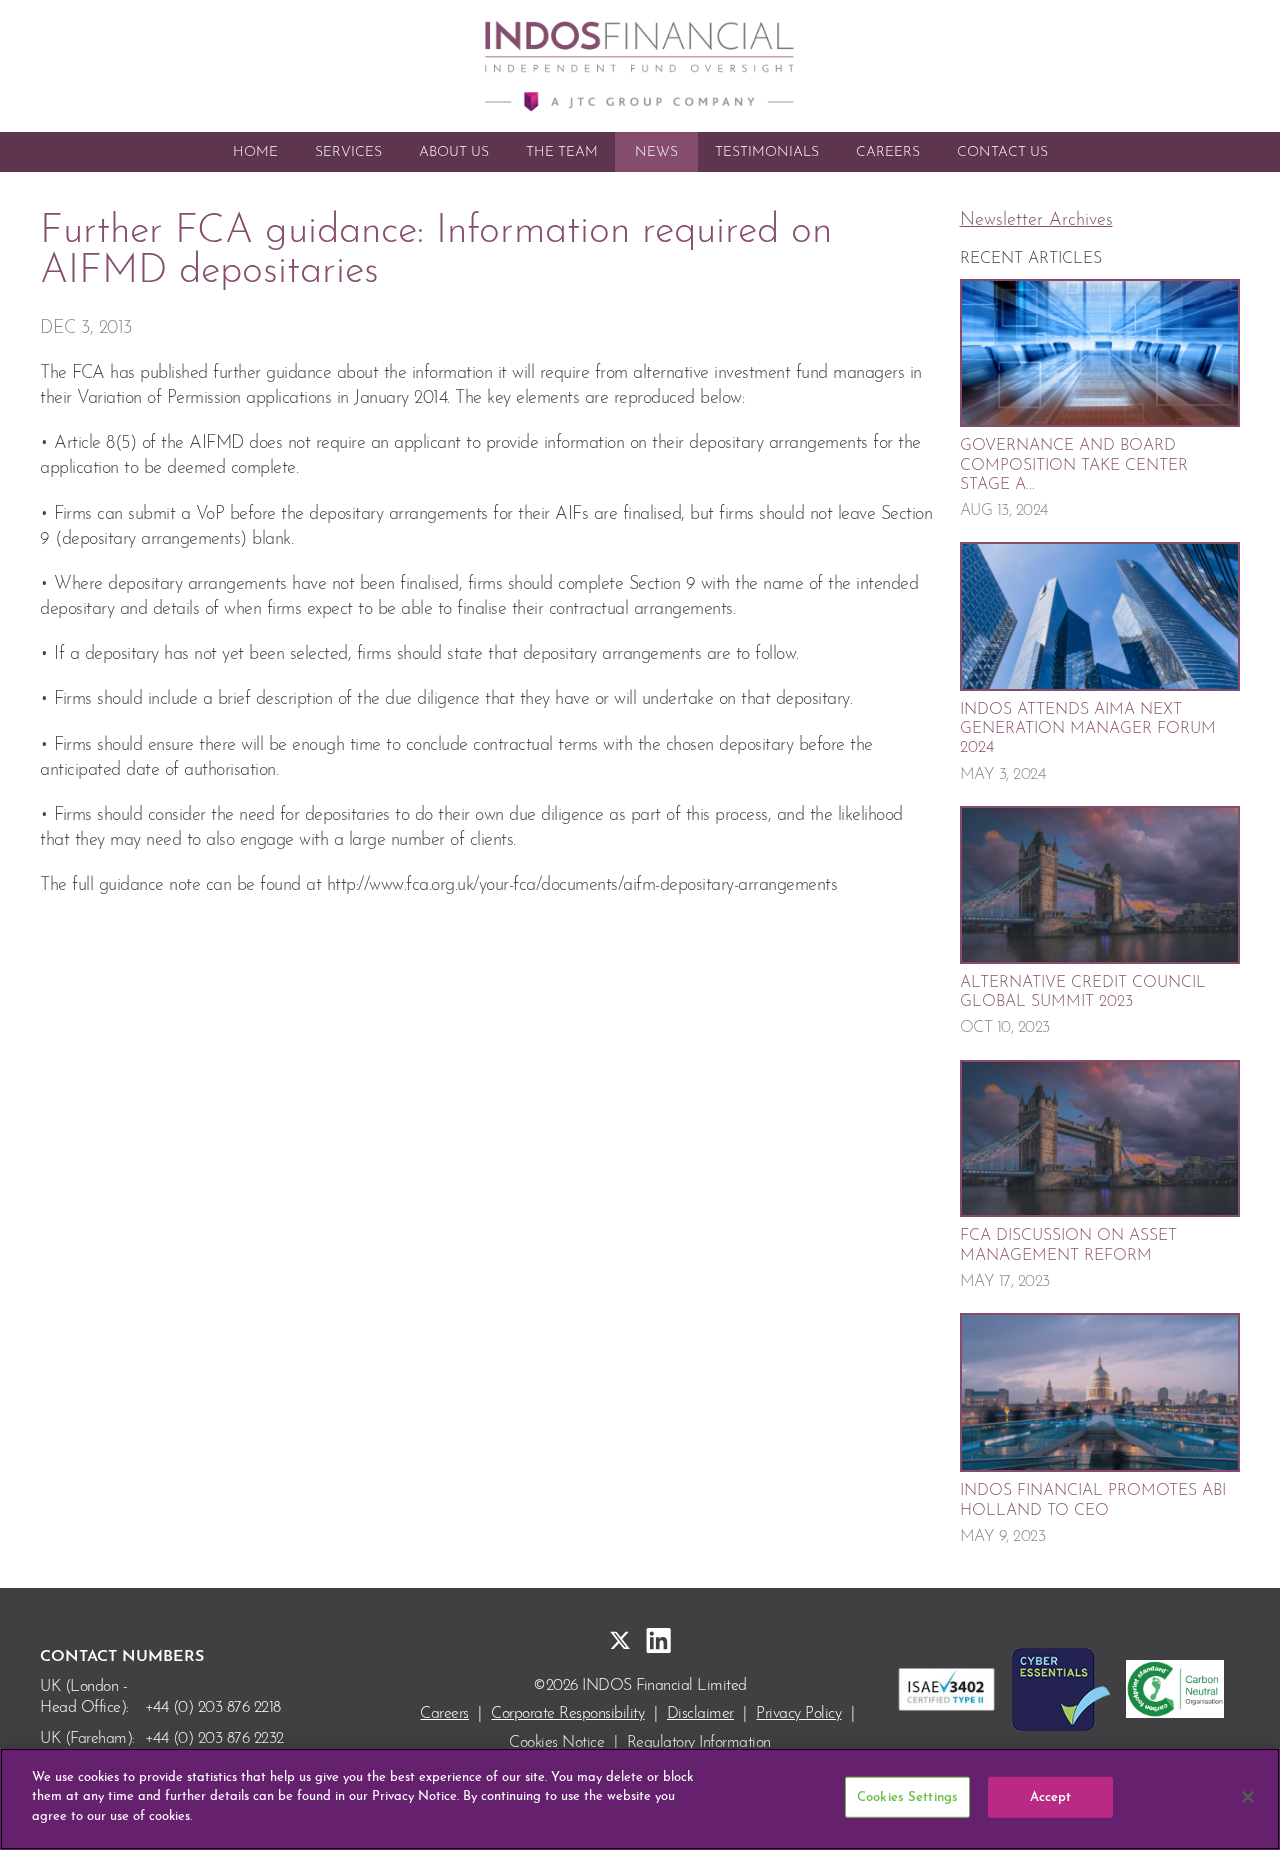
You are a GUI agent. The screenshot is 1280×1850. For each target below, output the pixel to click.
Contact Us (1002, 152)
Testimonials (767, 152)
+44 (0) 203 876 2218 (213, 1708)
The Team (562, 152)
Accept (1051, 1797)
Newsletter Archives (1036, 221)
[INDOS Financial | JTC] (640, 66)
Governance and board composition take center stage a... (1074, 465)
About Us (454, 152)
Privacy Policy (798, 1714)
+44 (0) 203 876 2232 (214, 1739)
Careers (888, 152)
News (656, 152)
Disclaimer (700, 1714)
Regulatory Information (699, 1743)
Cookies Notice (556, 1743)
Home (255, 152)
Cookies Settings (907, 1797)
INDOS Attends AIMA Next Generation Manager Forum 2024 (1088, 729)
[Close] (1248, 1797)
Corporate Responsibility (567, 1714)
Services (348, 152)
